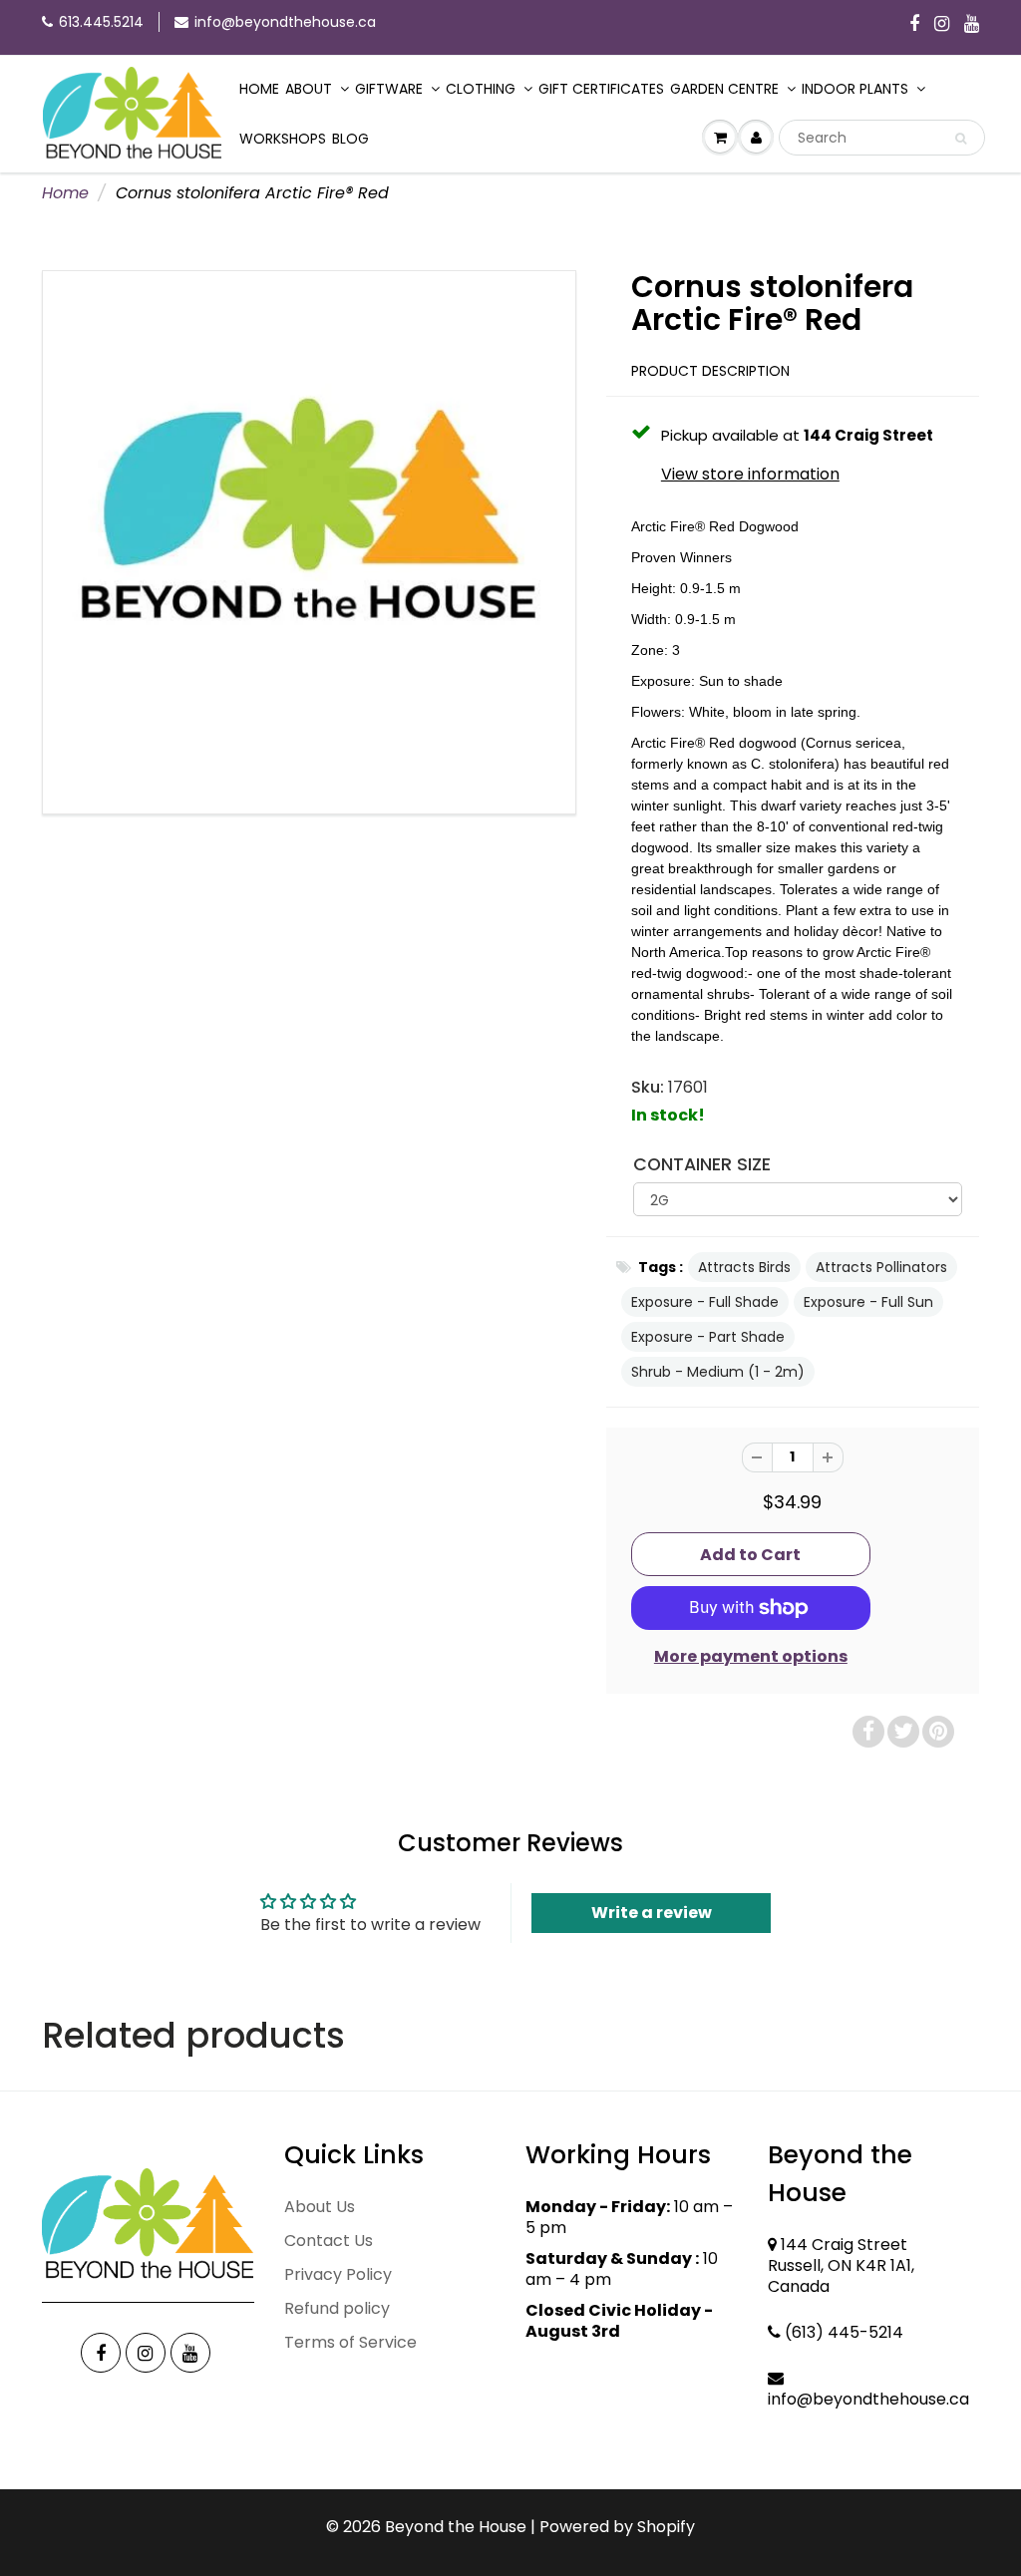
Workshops (283, 139)
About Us (320, 2207)
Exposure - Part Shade (708, 1337)
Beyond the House (456, 2527)
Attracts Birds (744, 1267)
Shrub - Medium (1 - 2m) (718, 1372)
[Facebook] (914, 25)
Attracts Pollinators (881, 1267)
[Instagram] (942, 25)
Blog (350, 139)
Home (259, 89)
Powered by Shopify (617, 2527)
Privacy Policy (338, 2274)
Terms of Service (350, 2342)
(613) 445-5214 (844, 2332)
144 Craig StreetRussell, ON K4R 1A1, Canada (841, 2265)
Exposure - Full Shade (705, 1302)
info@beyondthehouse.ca (285, 22)
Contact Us (329, 2241)
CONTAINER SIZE (702, 1164)
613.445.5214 (101, 22)
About (309, 89)
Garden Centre (724, 89)
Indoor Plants (855, 89)
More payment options (751, 1657)
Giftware (389, 89)
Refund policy (337, 2308)
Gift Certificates (601, 89)
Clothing (481, 89)
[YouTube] (972, 25)
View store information (750, 475)
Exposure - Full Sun (868, 1302)
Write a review (652, 1913)
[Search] (961, 139)
